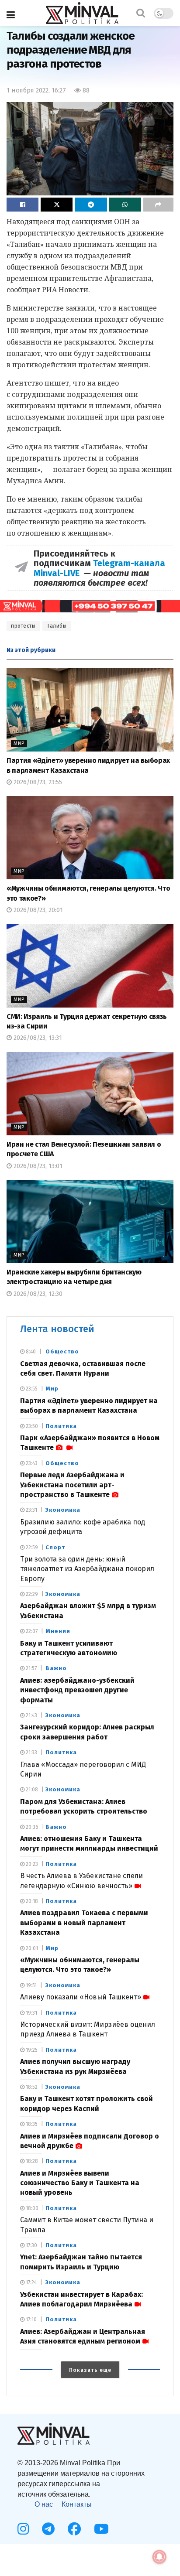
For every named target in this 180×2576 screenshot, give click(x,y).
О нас (44, 2504)
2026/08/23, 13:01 (37, 1166)
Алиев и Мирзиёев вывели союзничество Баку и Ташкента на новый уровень (80, 2183)
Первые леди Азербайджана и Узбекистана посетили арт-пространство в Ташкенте (72, 1485)
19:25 (31, 2050)
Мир (19, 743)
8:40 (30, 1352)
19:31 (31, 2013)
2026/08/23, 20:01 (37, 910)
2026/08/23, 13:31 (37, 1038)
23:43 (31, 1463)
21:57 (31, 1668)
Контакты (77, 2504)
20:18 (31, 1901)
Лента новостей (57, 1329)
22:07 (31, 1631)
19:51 (31, 1985)
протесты (23, 626)
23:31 (31, 1510)
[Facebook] (74, 2529)
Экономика (63, 1510)
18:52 (31, 2087)
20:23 (31, 1864)
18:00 (31, 2208)
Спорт (55, 1547)
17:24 (31, 2282)
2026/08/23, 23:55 (37, 782)
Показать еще (90, 2370)
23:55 (31, 1389)
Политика (61, 1426)
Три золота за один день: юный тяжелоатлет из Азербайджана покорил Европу (87, 1569)
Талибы (57, 626)
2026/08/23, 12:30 (37, 1294)
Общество (62, 1351)
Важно (56, 1668)
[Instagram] (23, 2529)
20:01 (31, 1948)
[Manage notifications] (159, 2557)
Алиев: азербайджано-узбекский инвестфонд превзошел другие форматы (77, 1690)
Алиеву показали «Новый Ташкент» (81, 1997)
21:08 (31, 1790)
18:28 (31, 2161)
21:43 (31, 1715)
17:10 (31, 2320)
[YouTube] (101, 2529)
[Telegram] (48, 2529)
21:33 (31, 1753)
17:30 (31, 2245)
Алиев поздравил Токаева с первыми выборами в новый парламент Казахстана (84, 1923)
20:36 (31, 1827)
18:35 (31, 2124)
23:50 (31, 1426)
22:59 (31, 1548)
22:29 (31, 1594)
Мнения (58, 1631)
